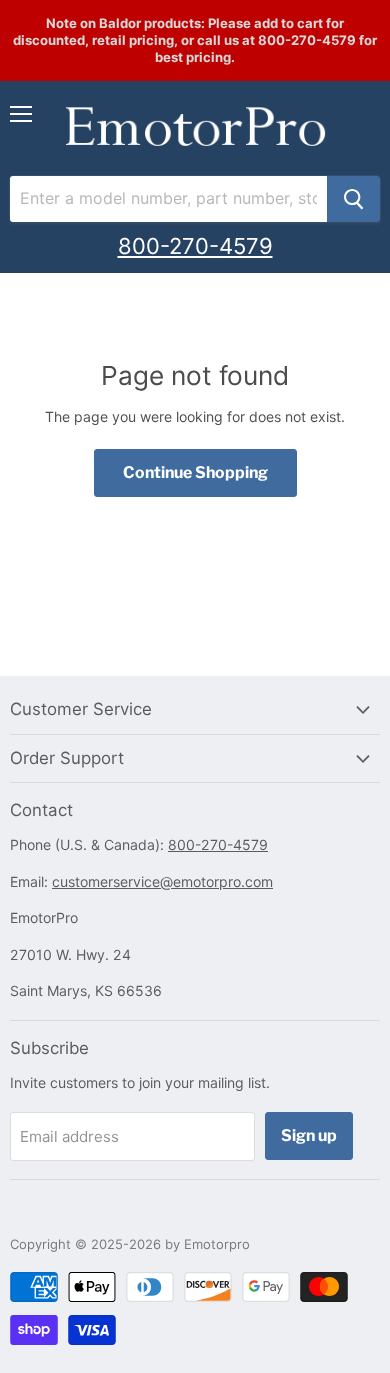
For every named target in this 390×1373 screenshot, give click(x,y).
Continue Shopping (195, 472)
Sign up (309, 1135)
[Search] (353, 199)
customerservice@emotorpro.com (162, 881)
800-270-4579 (195, 246)
